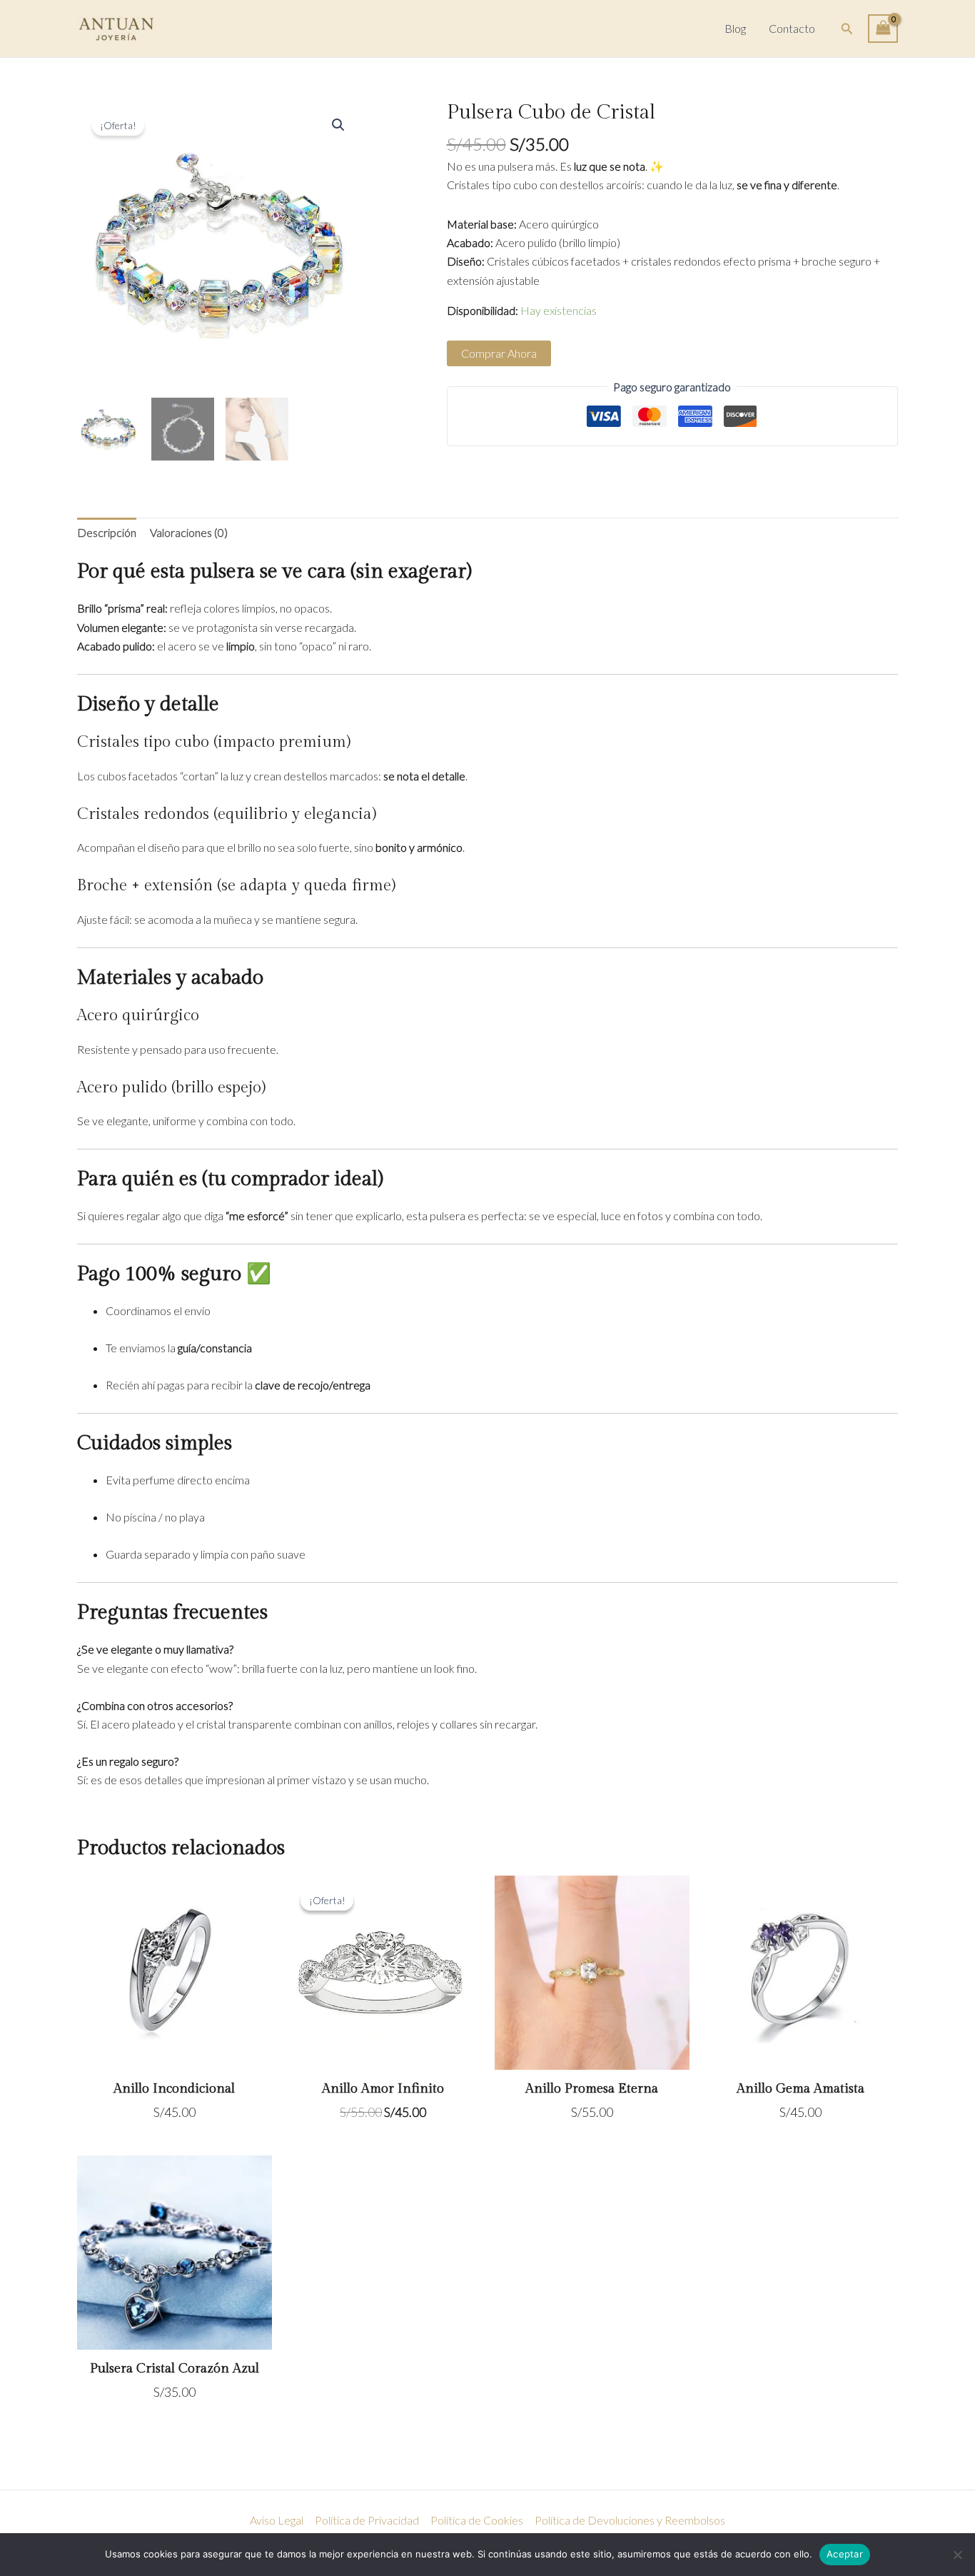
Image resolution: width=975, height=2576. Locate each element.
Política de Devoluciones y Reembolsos (630, 2520)
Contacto (792, 28)
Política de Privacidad (367, 2520)
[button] (847, 29)
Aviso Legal (277, 2520)
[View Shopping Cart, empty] (883, 29)
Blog (735, 28)
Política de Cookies (477, 2520)
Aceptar (845, 2554)
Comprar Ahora (499, 353)
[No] (957, 2555)
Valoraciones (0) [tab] (189, 532)
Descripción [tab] (107, 532)
